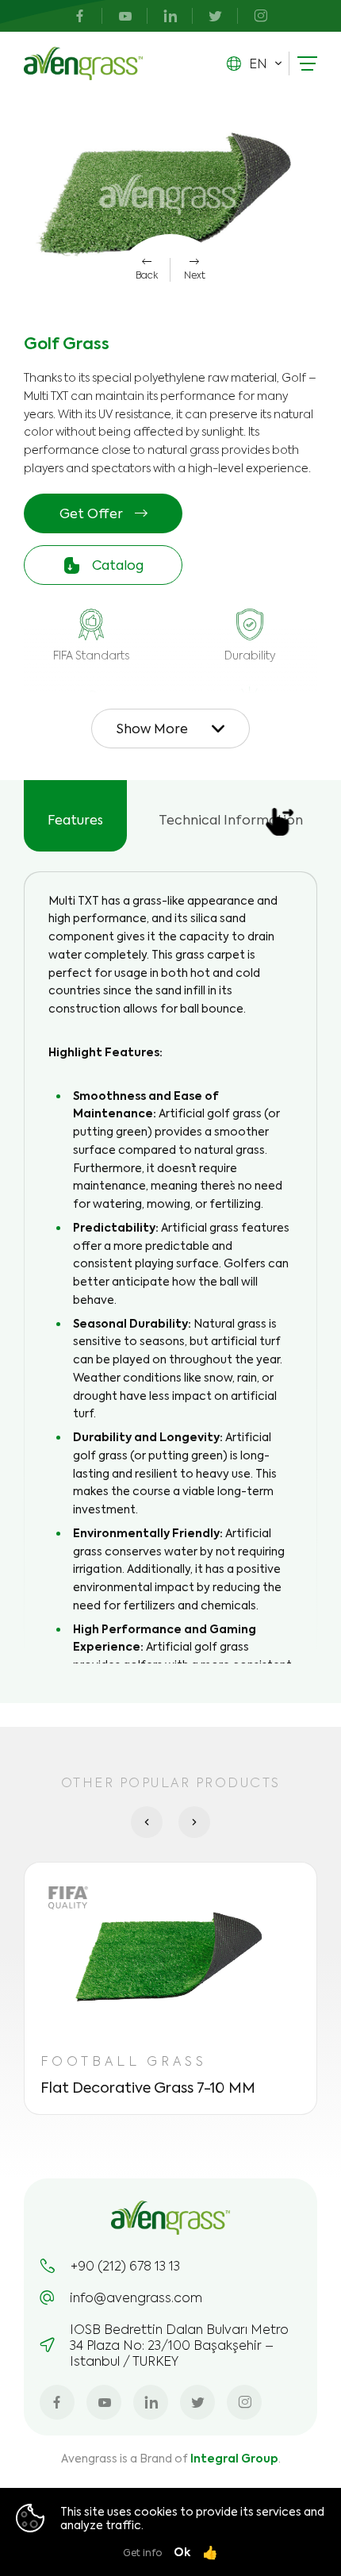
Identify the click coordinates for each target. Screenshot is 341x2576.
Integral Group (234, 2458)
